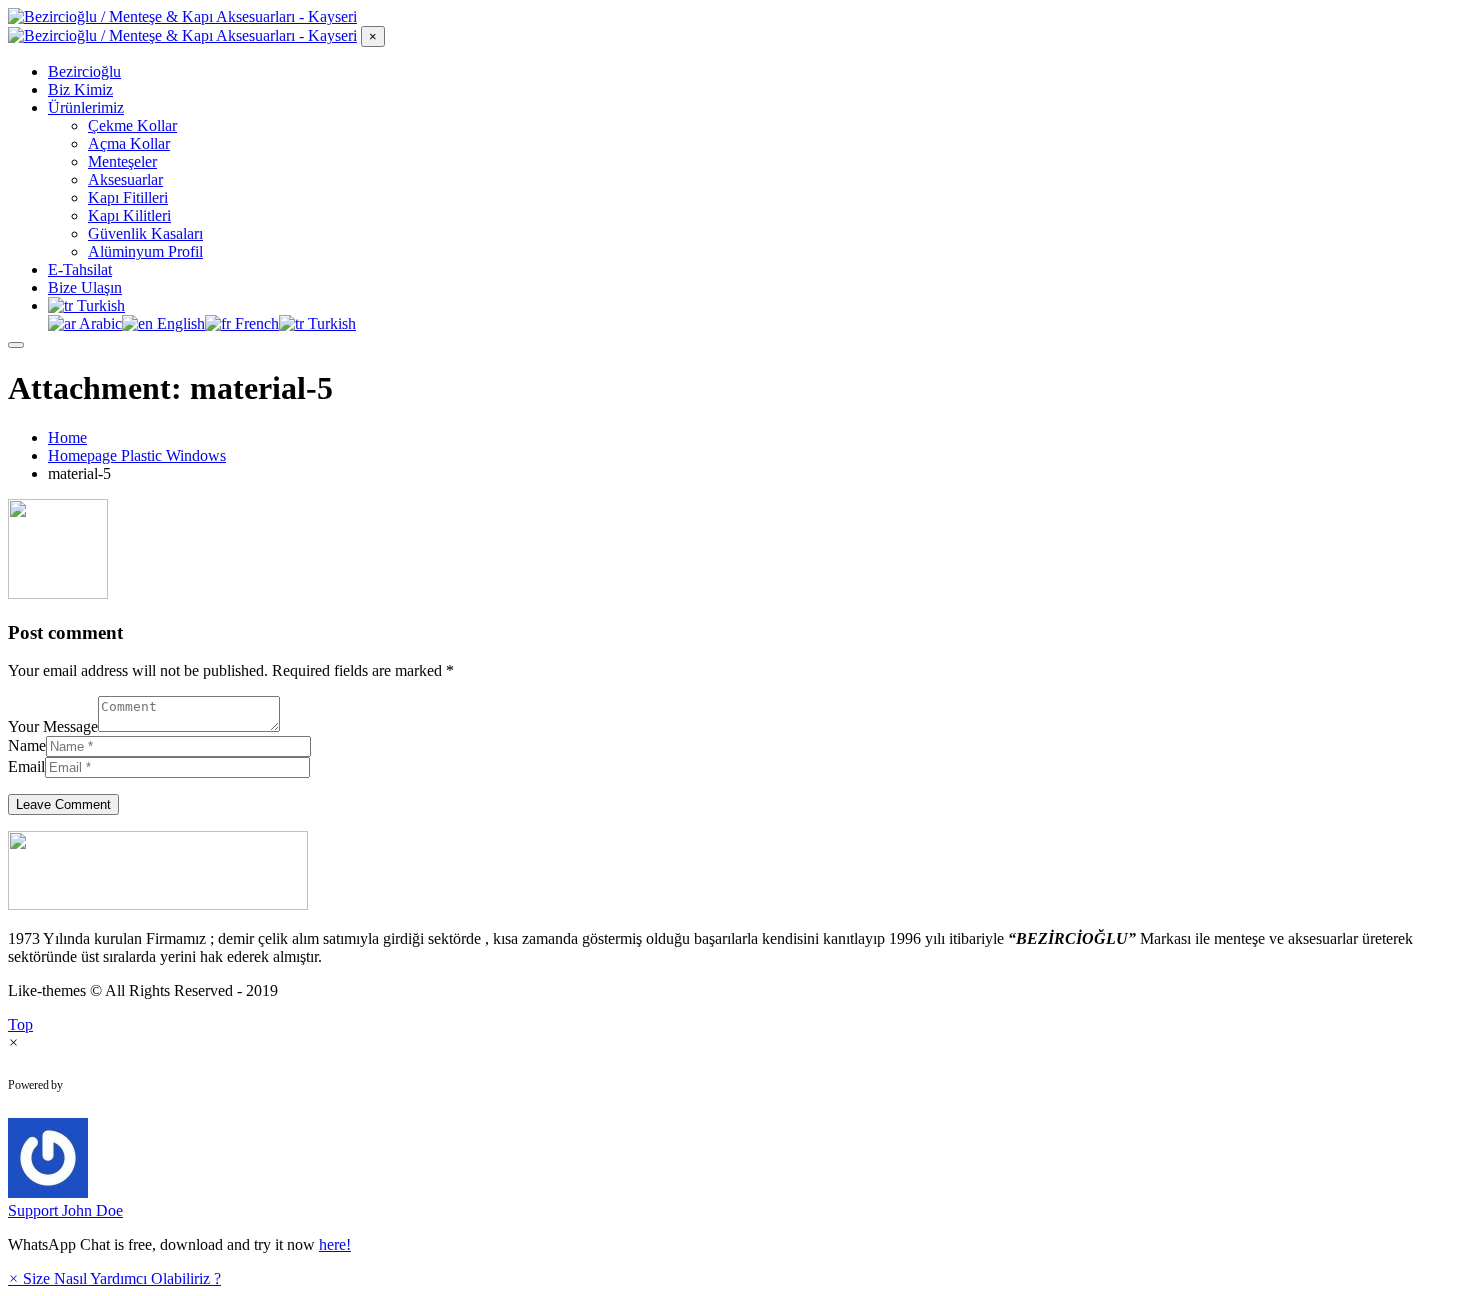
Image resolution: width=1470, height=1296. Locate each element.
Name (27, 745)
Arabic (99, 323)
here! (335, 1244)
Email (26, 766)
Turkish (99, 305)
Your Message (53, 726)
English (179, 323)
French (255, 323)
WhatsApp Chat (145, 1085)
